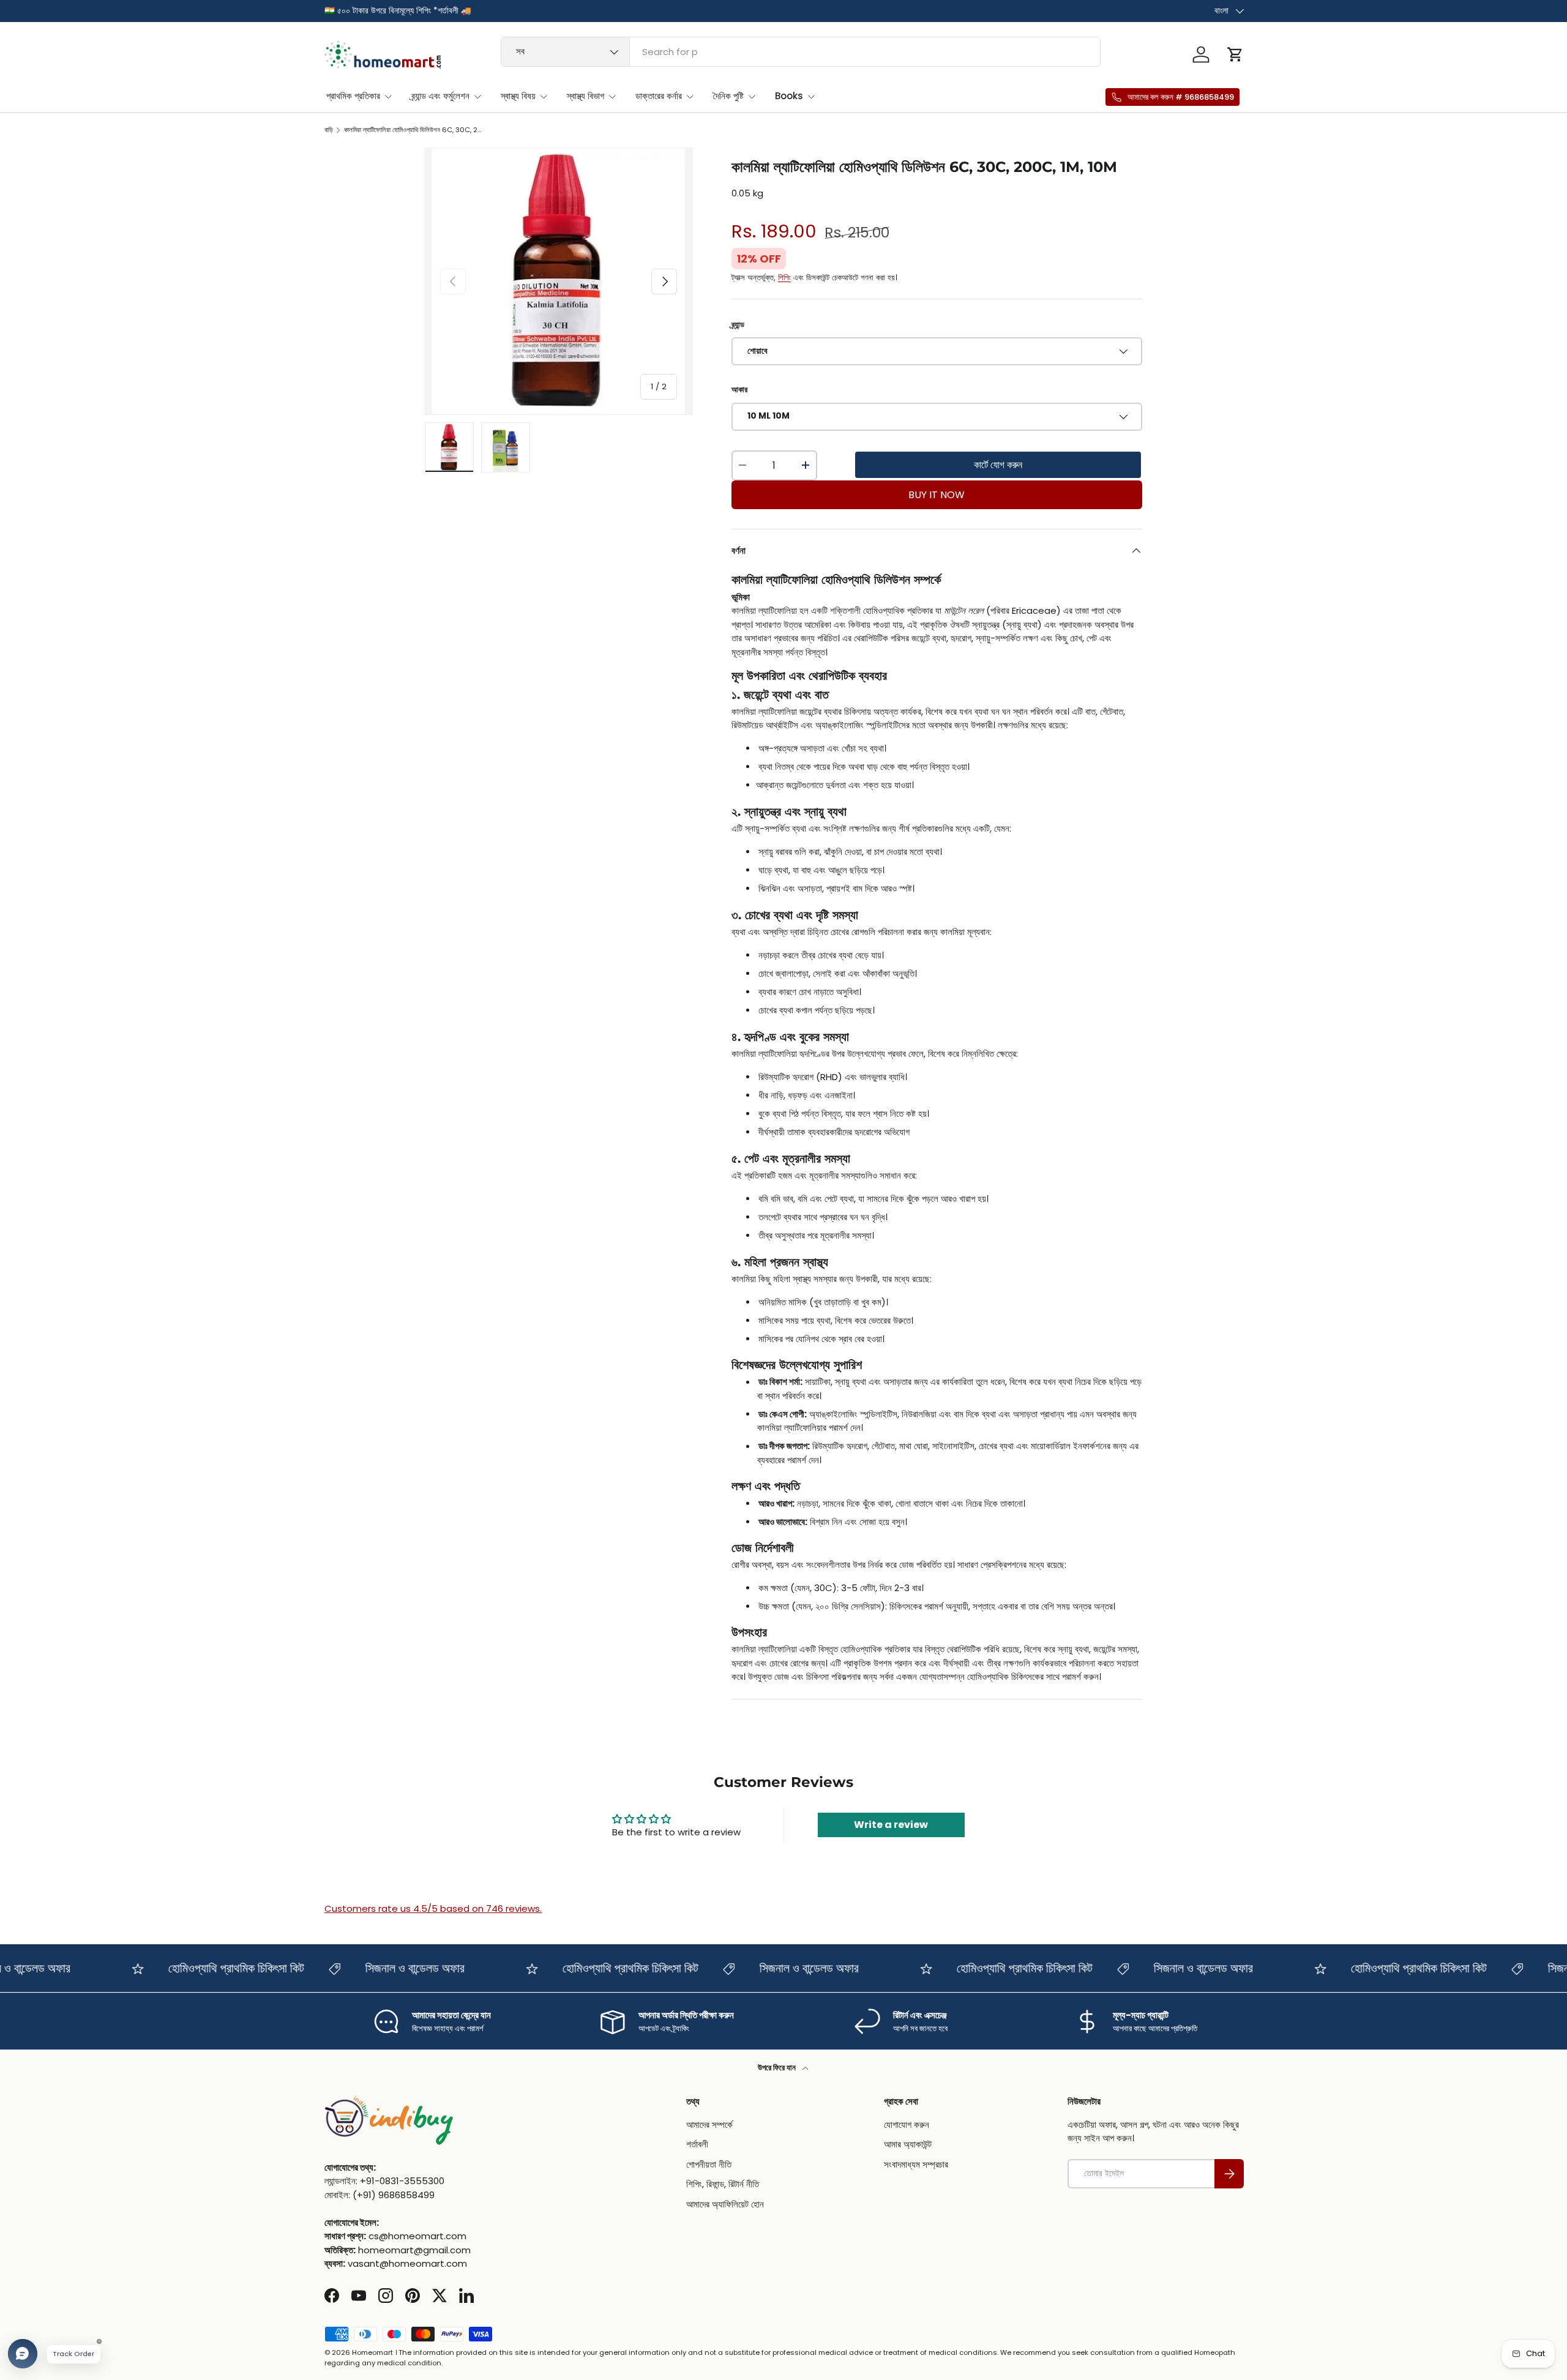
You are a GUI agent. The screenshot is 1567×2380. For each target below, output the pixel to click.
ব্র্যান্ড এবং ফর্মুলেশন (440, 96)
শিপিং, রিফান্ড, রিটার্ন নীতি (723, 2184)
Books (789, 96)
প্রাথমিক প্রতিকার (353, 96)
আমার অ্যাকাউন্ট (908, 2144)
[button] (1235, 54)
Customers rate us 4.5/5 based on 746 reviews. (433, 1908)
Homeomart (372, 2352)
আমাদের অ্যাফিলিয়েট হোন (725, 2204)
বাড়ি (329, 130)
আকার (739, 390)
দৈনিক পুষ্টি (728, 96)
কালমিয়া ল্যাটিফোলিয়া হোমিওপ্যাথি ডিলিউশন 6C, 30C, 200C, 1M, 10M (413, 130)
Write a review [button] (891, 1825)
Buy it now (937, 495)
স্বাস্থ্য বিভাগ (585, 96)
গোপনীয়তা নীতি (709, 2164)
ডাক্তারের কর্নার (659, 96)
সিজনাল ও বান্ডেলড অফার (384, 1968)
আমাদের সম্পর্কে (709, 2124)
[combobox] (801, 52)
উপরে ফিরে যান (778, 2068)
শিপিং (784, 278)
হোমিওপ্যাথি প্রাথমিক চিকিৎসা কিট (206, 1968)
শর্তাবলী (697, 2144)
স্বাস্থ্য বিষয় (518, 96)
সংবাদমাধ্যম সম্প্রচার (916, 2164)
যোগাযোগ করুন (907, 2124)
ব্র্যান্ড (738, 325)
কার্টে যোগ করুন (998, 465)
